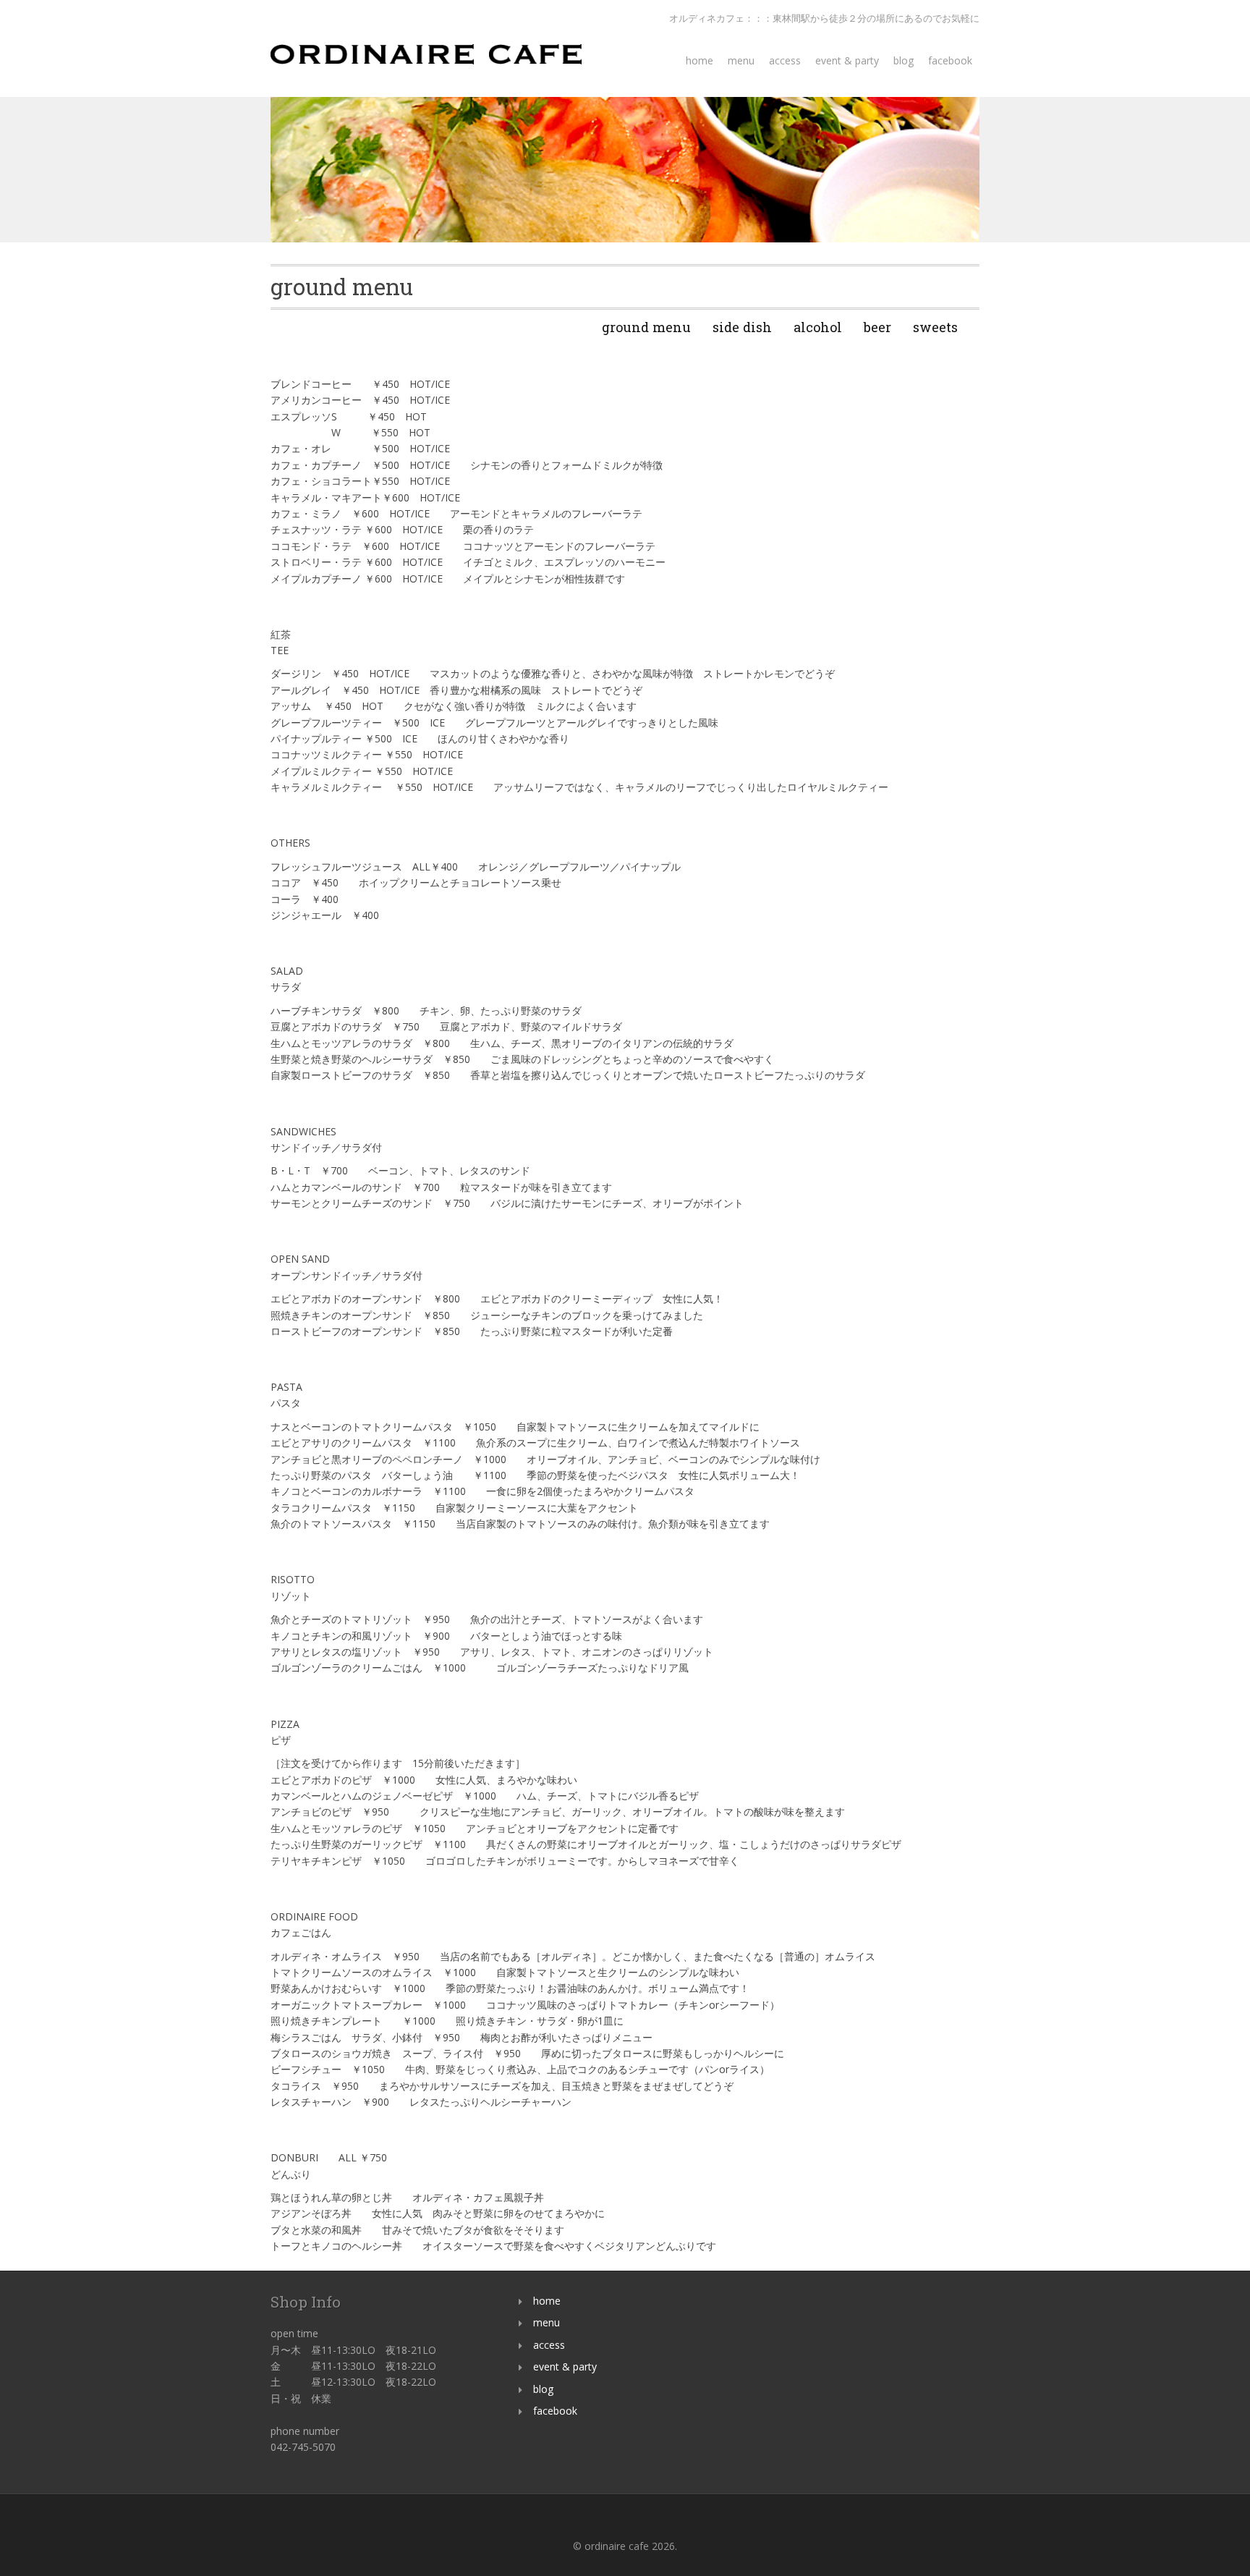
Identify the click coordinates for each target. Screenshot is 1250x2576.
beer (877, 327)
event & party (847, 60)
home (700, 60)
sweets (935, 327)
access (785, 60)
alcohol (818, 327)
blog (904, 60)
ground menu (646, 327)
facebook (950, 60)
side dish (742, 327)
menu (741, 60)
